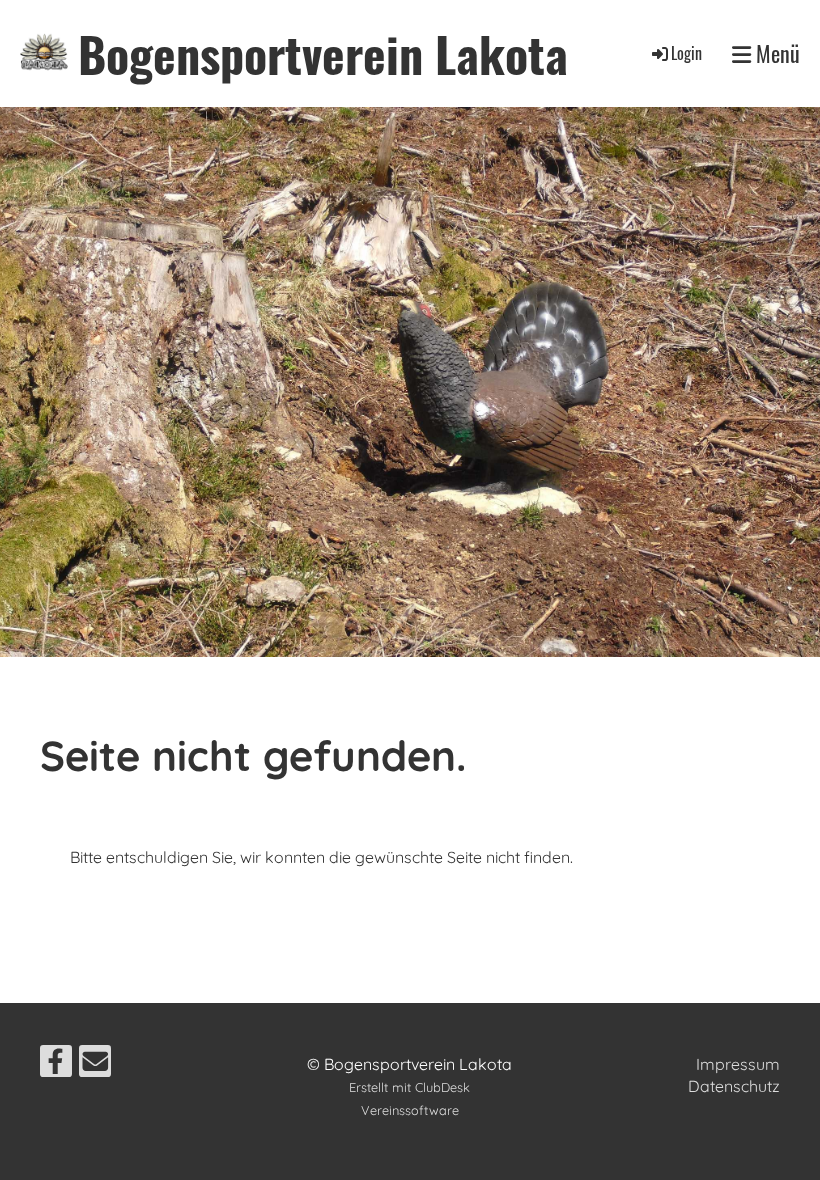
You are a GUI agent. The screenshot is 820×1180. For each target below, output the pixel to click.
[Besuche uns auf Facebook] (56, 1065)
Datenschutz (734, 1086)
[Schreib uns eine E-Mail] (95, 1065)
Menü (775, 53)
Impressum (738, 1064)
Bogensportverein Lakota (323, 53)
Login (686, 53)
